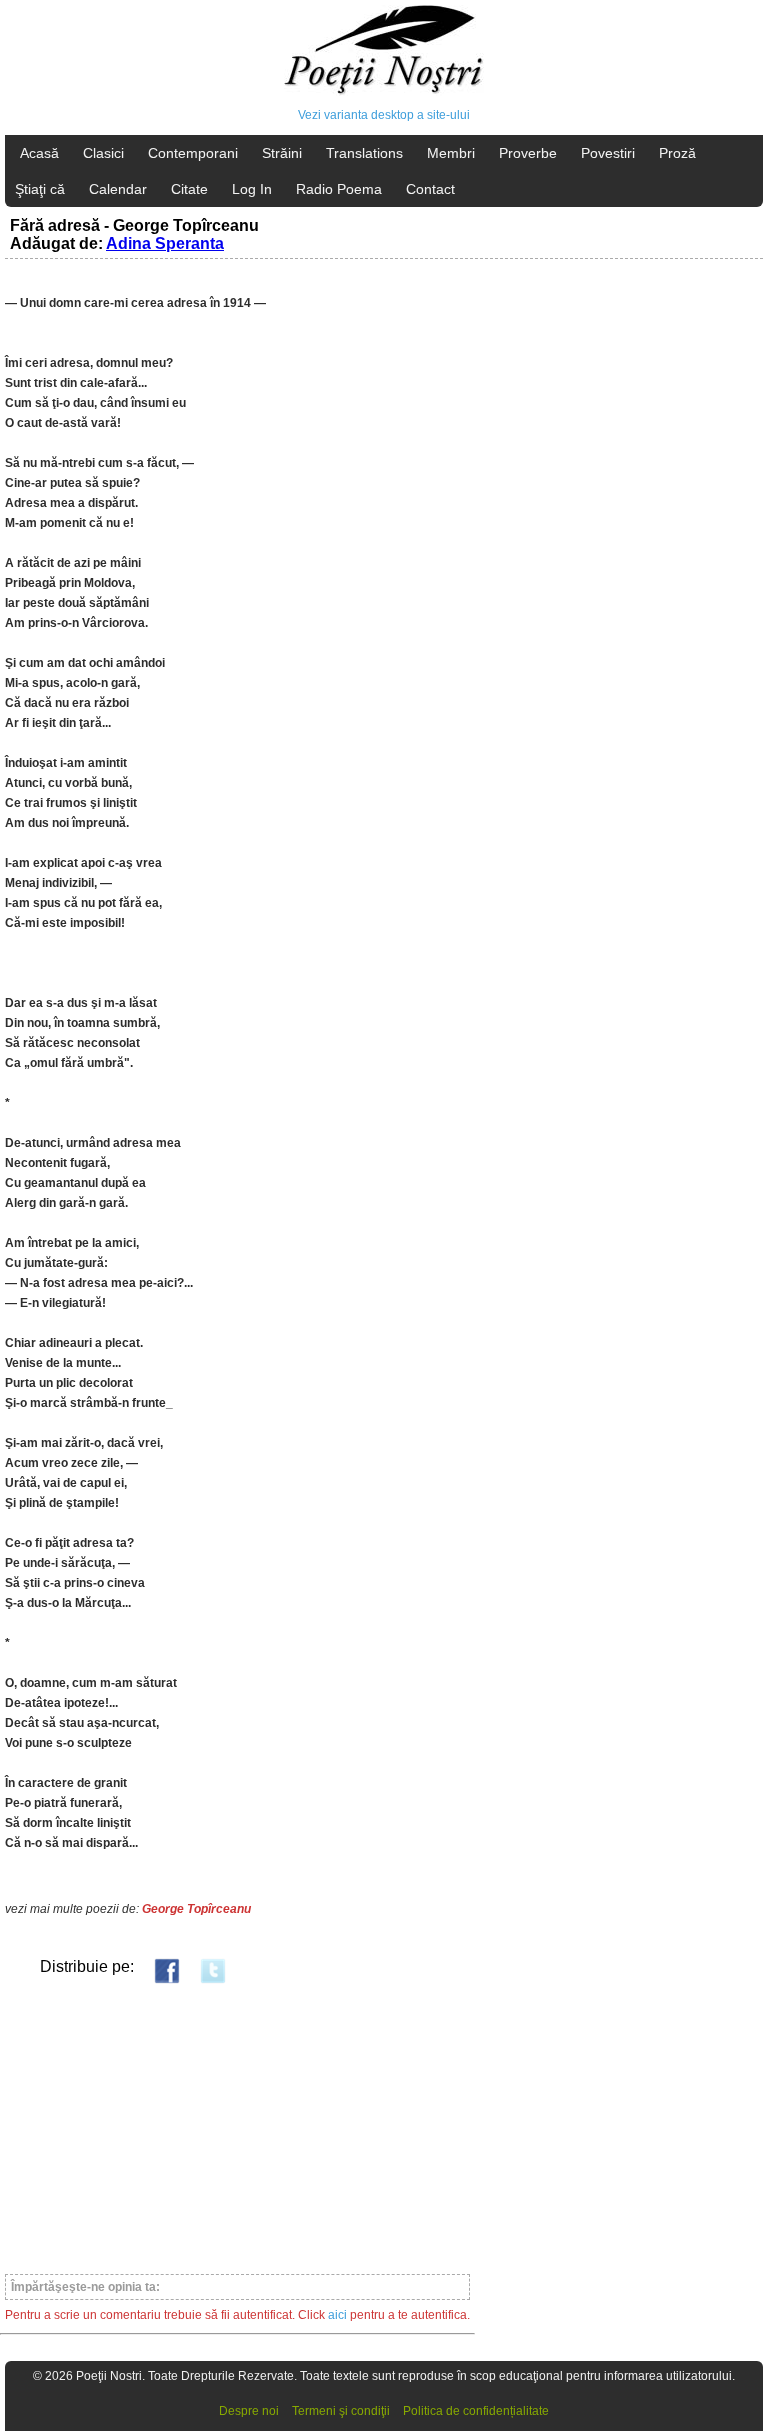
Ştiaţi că (40, 189)
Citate (189, 189)
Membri (451, 153)
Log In (252, 189)
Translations (364, 153)
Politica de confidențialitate (476, 2411)
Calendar (118, 189)
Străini (282, 153)
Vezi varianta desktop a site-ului (384, 115)
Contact (430, 189)
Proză (677, 153)
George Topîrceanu (196, 1909)
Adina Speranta (165, 243)
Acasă (39, 153)
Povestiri (608, 153)
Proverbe (528, 153)
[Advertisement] (237, 2128)
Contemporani (193, 153)
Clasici (103, 153)
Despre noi (249, 2411)
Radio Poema (339, 189)
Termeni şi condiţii (341, 2411)
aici (337, 2315)
